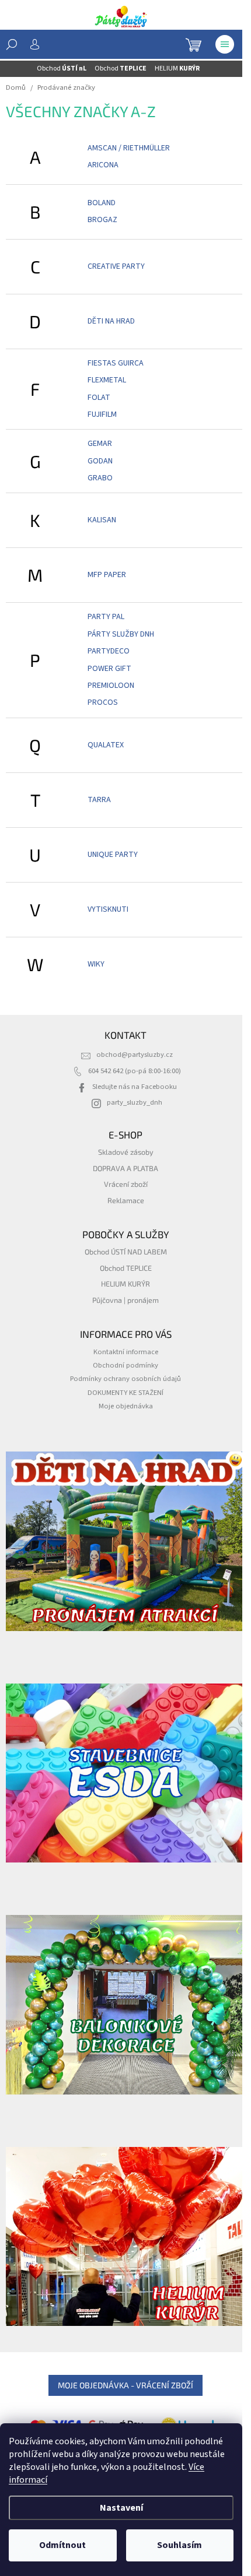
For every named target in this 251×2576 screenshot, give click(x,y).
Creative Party (116, 266)
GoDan (100, 461)
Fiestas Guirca (116, 363)
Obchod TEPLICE (126, 1268)
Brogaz (102, 220)
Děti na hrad (111, 321)
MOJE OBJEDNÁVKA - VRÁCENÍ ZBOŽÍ (125, 2385)
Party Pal (106, 617)
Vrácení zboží (126, 1184)
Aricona (103, 165)
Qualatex (106, 745)
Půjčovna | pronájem (125, 1300)
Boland (102, 203)
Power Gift (109, 669)
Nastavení (121, 2508)
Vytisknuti (108, 909)
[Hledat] (12, 44)
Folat (99, 398)
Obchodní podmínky (125, 1365)
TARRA (99, 800)
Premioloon (111, 686)
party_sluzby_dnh (135, 1102)
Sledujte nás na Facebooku (135, 1087)
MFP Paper (107, 575)
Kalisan (102, 520)
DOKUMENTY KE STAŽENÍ (125, 1393)
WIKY (96, 964)
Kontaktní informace (126, 1352)
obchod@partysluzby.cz (135, 1055)
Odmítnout (62, 2545)
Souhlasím (179, 2545)
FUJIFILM (102, 414)
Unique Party (113, 855)
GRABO (100, 478)
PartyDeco (109, 651)
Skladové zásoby (126, 1152)
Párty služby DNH (121, 634)
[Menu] (225, 44)
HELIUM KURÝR (125, 1284)
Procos (103, 702)
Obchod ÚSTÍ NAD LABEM (126, 1252)
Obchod (62, 68)
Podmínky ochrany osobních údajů (125, 1379)
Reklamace (126, 1200)
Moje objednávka (126, 1406)
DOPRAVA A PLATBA (125, 1168)
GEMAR (100, 444)
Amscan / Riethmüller (129, 148)
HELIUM (177, 68)
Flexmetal (107, 380)
